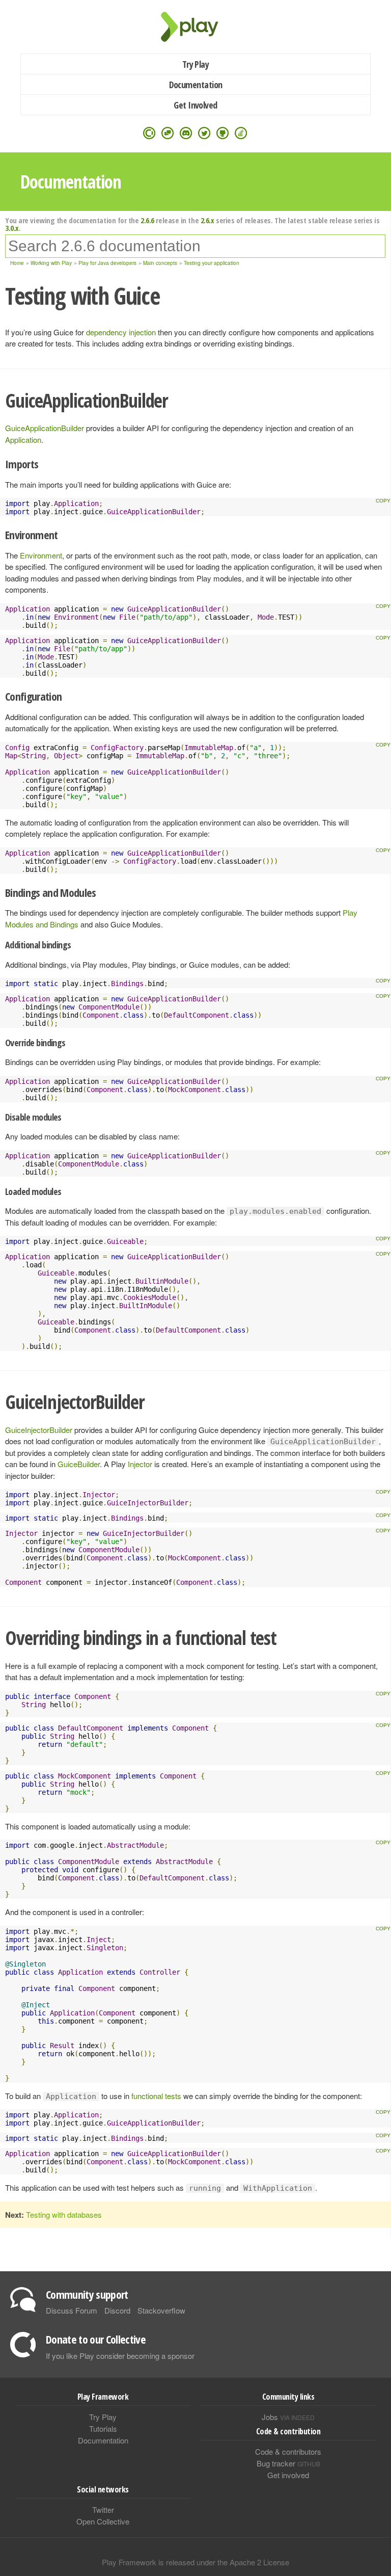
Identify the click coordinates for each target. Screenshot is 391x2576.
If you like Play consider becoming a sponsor (120, 2356)
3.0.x (12, 228)
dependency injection (121, 332)
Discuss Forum (72, 2310)
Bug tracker (288, 2463)
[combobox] (195, 246)
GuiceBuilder (79, 1464)
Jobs (288, 2417)
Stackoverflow (161, 2310)
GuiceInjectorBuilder (39, 1430)
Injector (140, 1464)
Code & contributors (288, 2451)
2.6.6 (147, 220)
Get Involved (195, 105)
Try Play (196, 64)
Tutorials (103, 2428)
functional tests (156, 2096)
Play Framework (195, 27)
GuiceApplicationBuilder (45, 428)
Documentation (196, 85)
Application (23, 440)
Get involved (288, 2475)
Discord (117, 2310)
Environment (41, 555)
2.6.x (207, 220)
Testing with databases (64, 2214)
